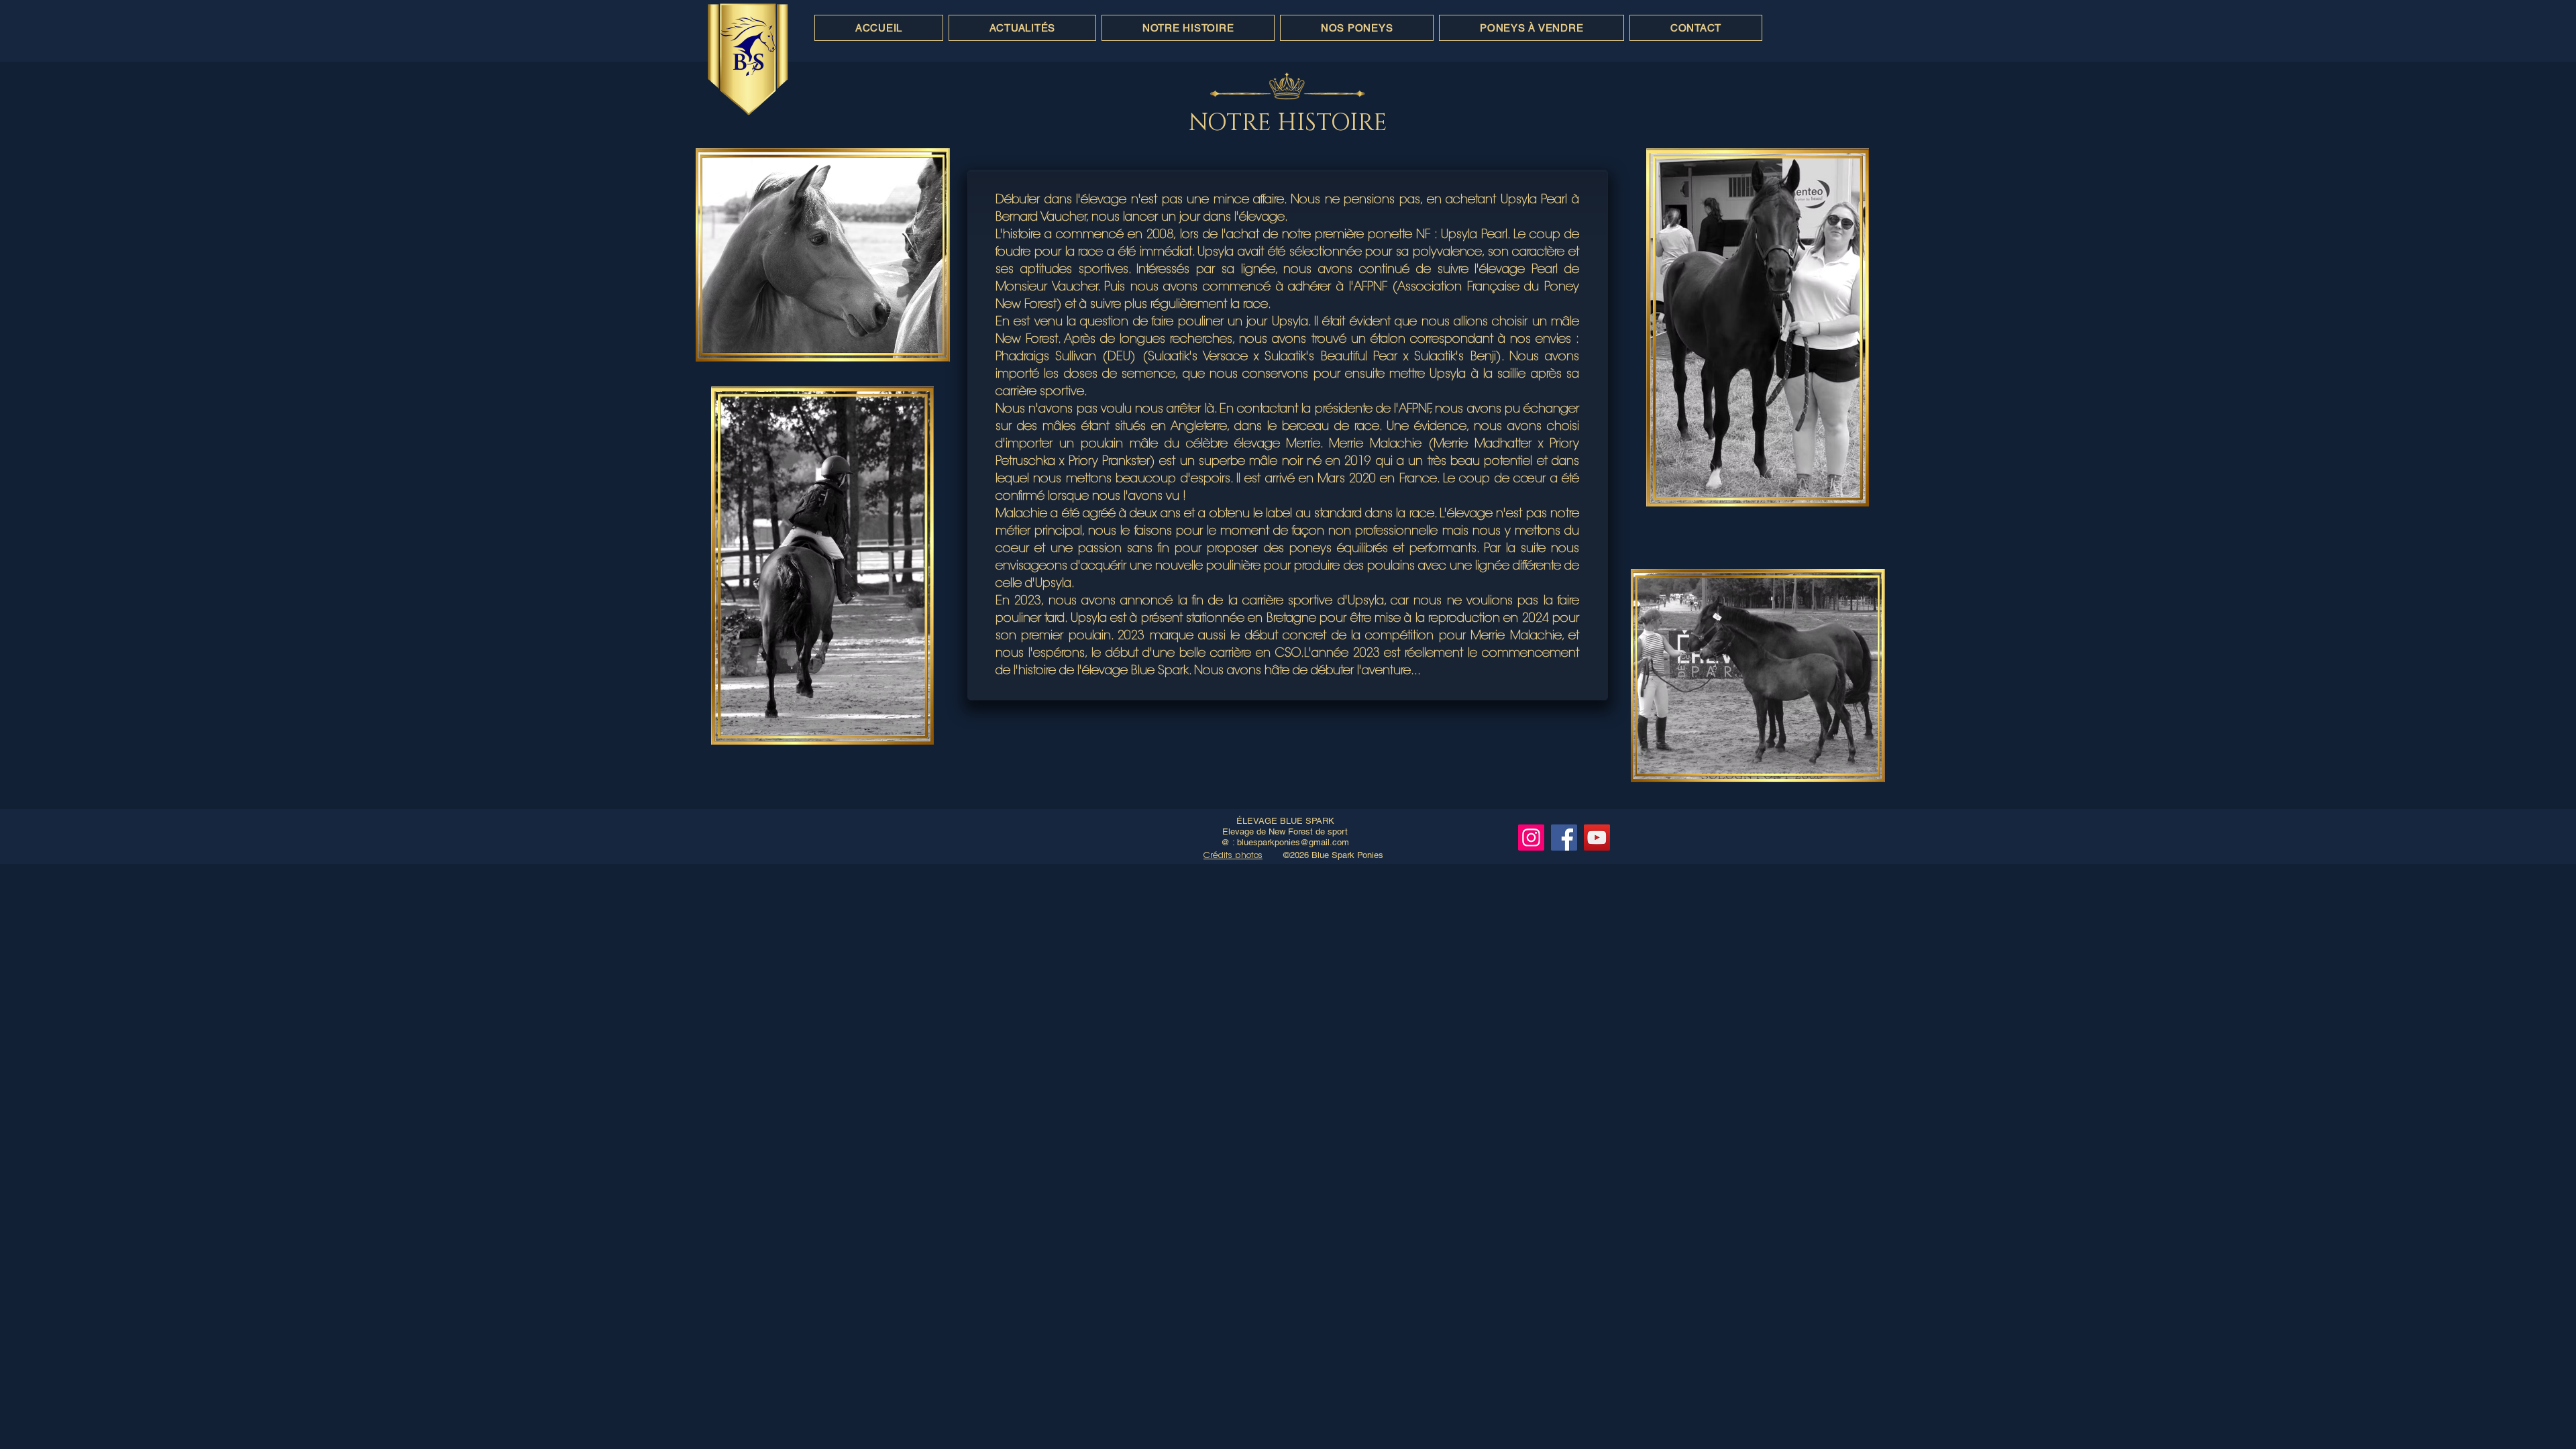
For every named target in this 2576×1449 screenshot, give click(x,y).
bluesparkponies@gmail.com (1293, 842)
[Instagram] (1531, 838)
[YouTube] (1597, 838)
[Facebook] (1564, 838)
